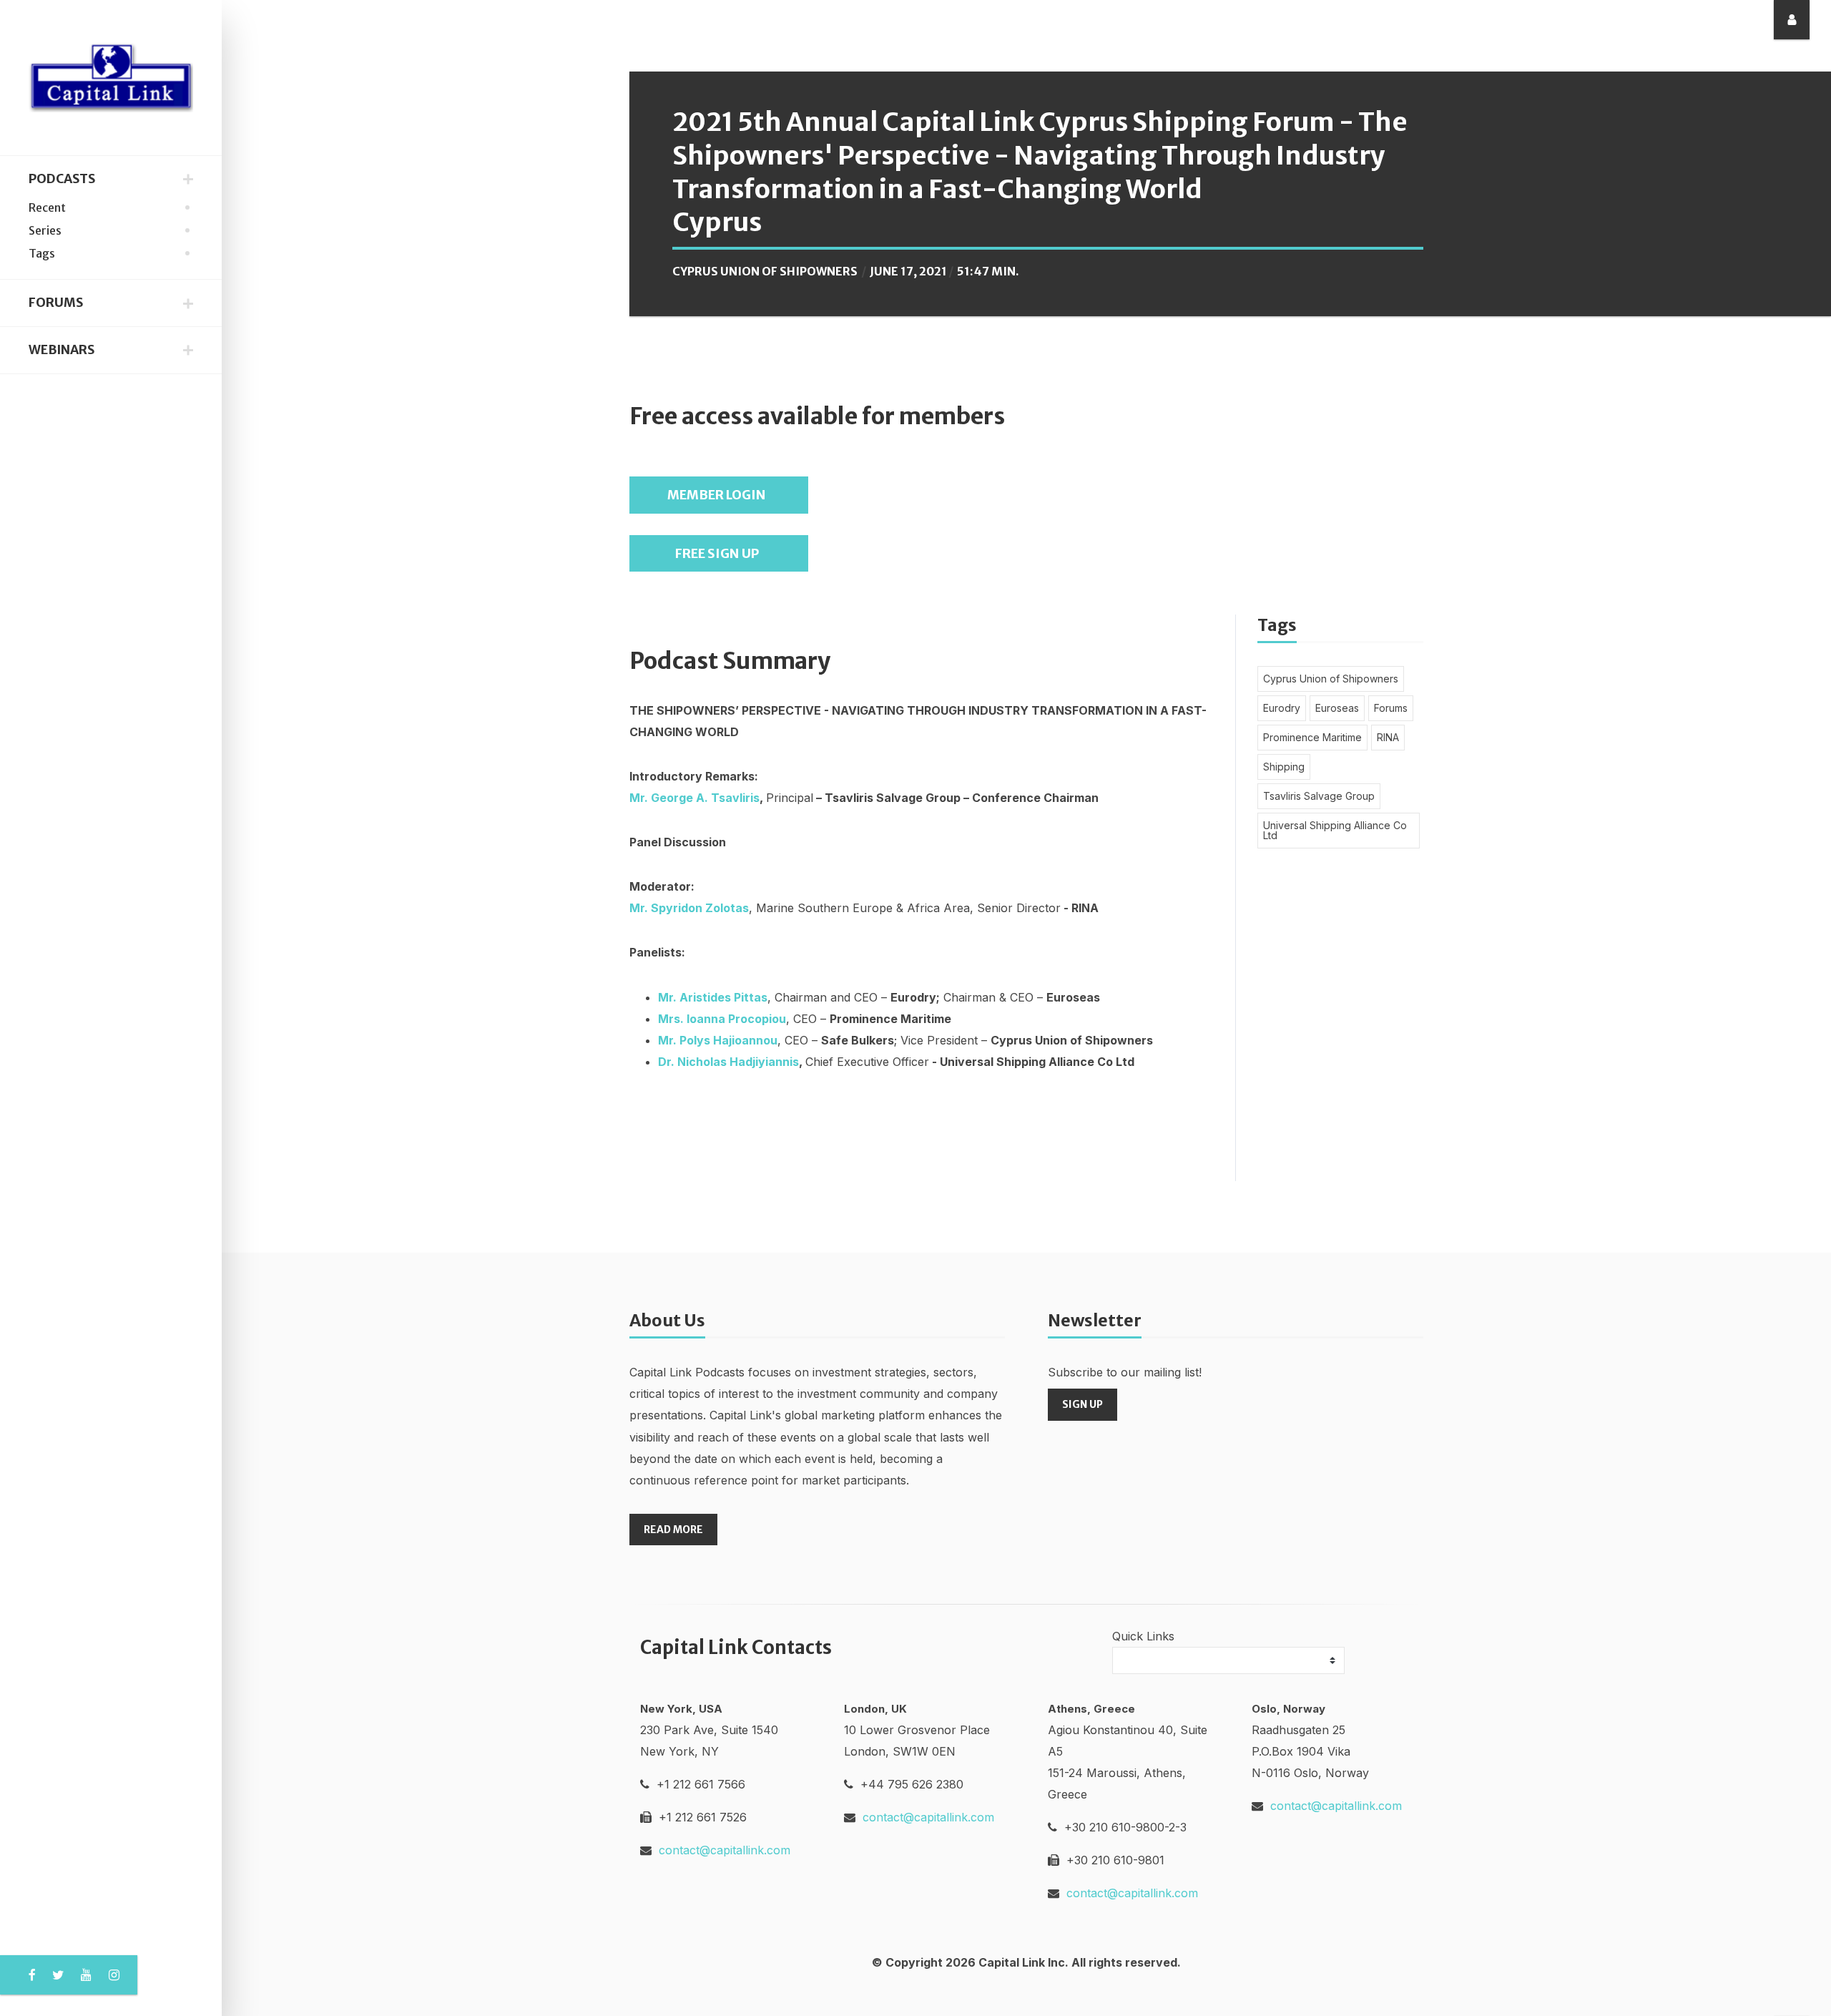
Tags (42, 253)
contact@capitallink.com (725, 1850)
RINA (1388, 737)
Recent (47, 207)
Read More (673, 1530)
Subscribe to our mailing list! (1125, 1372)
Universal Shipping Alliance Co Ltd (1335, 830)
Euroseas (1337, 708)
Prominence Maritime (1312, 737)
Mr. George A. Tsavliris (694, 798)
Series (45, 230)
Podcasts (62, 179)
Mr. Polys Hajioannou (718, 1040)
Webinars (62, 350)
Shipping (1284, 767)
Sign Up (1083, 1404)
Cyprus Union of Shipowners (765, 271)
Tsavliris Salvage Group (1319, 796)
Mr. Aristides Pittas (713, 997)
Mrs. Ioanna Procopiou (722, 1019)
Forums (56, 303)
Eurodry (1282, 708)
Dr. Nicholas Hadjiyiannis (728, 1062)
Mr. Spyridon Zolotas (689, 908)
